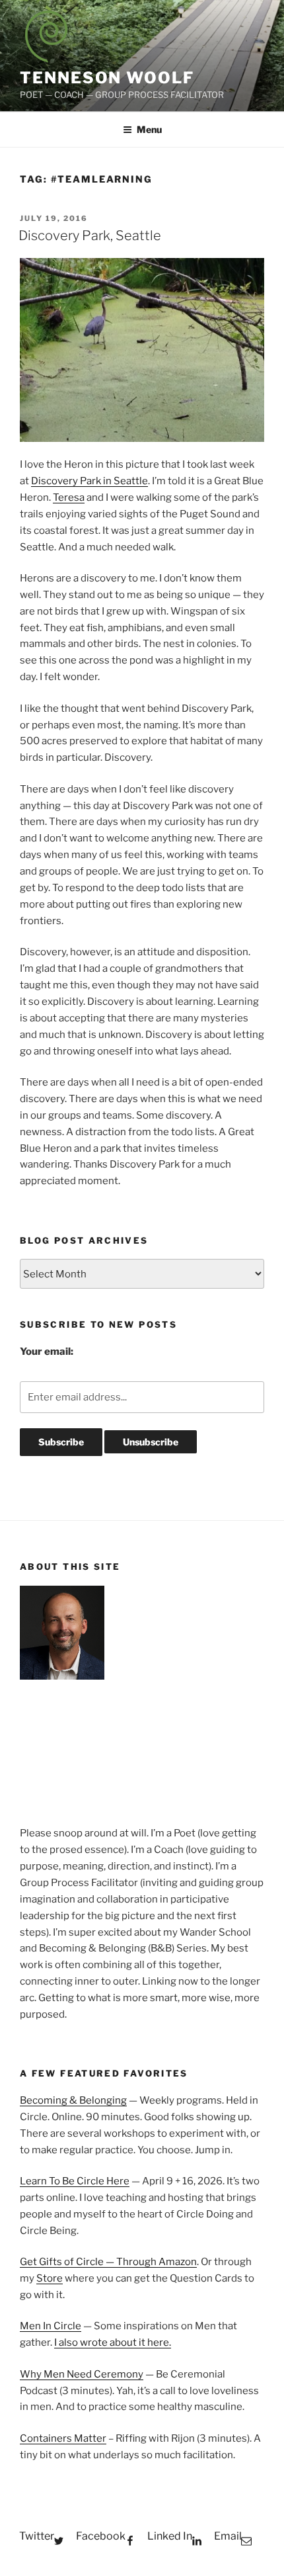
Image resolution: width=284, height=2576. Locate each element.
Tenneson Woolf (107, 78)
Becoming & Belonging (73, 2100)
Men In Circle (51, 2326)
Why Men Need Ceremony (82, 2374)
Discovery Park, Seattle (90, 236)
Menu (149, 129)
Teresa (69, 497)
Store (50, 2278)
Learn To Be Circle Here (75, 2181)
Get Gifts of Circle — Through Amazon (108, 2262)
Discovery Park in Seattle (89, 481)
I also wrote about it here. (113, 2342)
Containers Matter (63, 2438)
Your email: (47, 1352)
